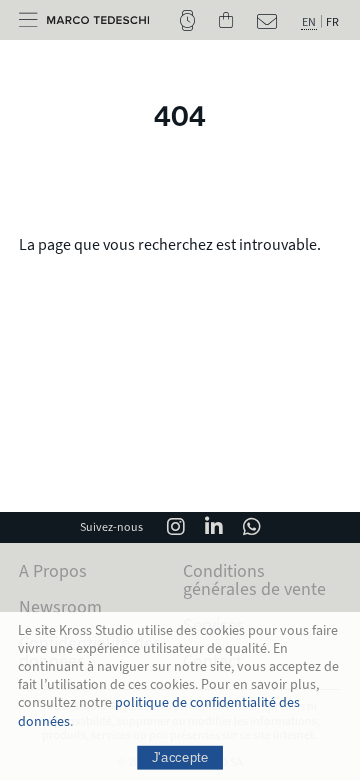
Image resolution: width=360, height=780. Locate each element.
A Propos (53, 571)
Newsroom (60, 607)
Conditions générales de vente (254, 580)
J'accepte (180, 756)
